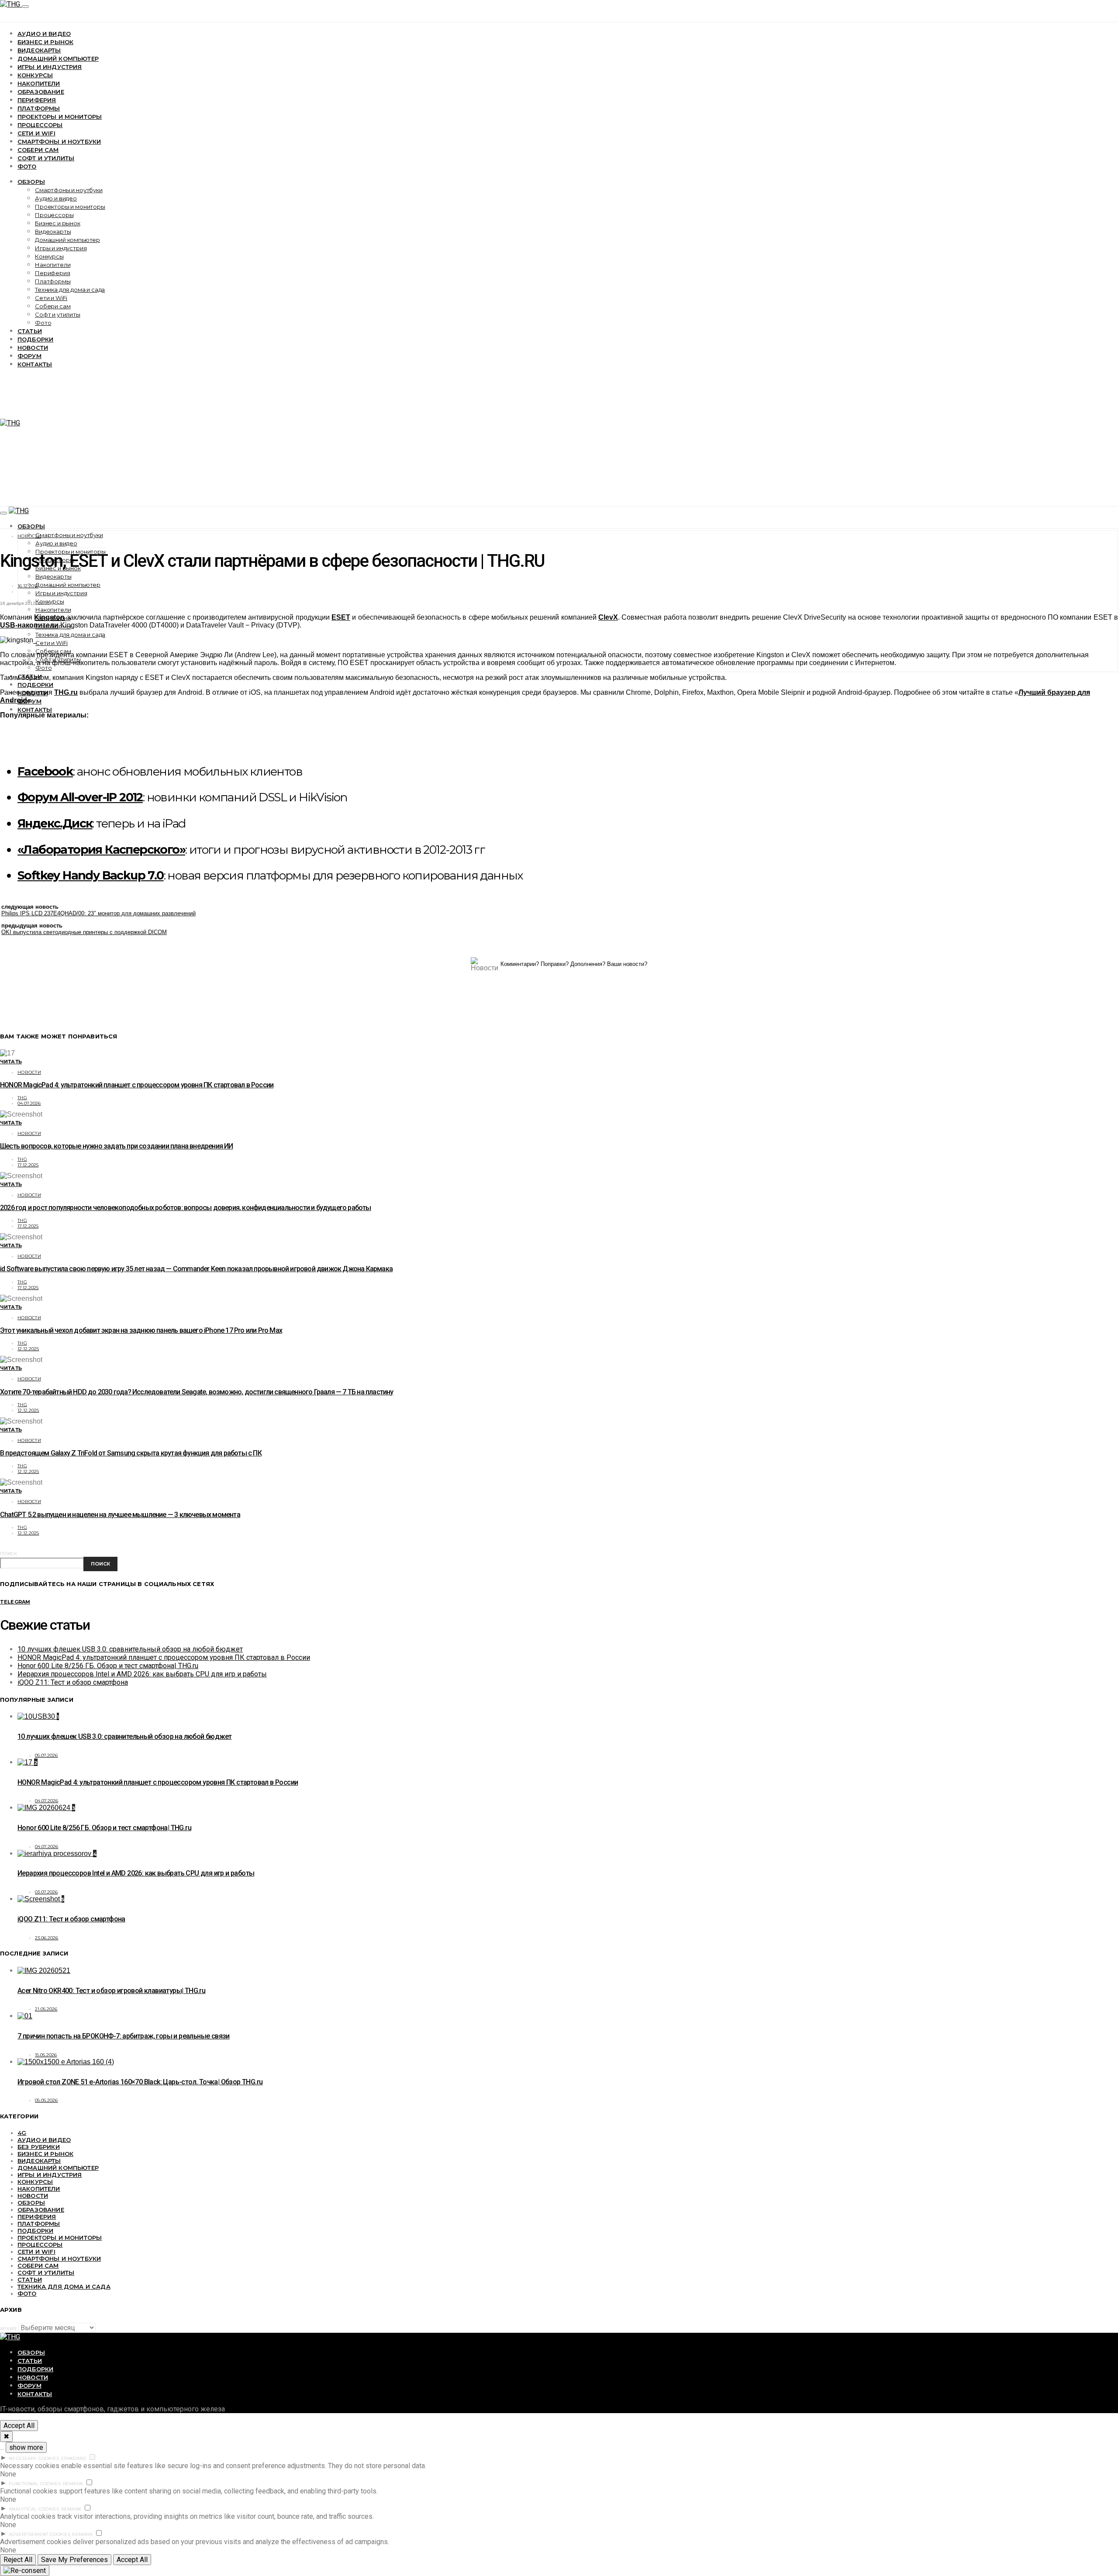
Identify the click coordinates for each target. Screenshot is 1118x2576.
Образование (41, 92)
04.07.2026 (29, 1103)
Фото (27, 166)
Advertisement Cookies (40, 2534)
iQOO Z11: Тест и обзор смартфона (73, 1682)
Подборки (35, 339)
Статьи (30, 331)
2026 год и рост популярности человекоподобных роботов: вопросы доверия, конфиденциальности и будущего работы (186, 1208)
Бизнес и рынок (45, 42)
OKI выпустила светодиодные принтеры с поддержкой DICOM (84, 932)
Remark (73, 2484)
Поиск (9, 1554)
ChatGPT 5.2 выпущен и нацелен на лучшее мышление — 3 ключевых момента (120, 1515)
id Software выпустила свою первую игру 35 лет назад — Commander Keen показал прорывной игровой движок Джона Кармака (196, 1269)
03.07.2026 (47, 1892)
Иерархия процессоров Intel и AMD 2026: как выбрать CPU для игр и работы (142, 1674)
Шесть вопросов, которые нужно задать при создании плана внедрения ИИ (117, 1146)
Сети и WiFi (36, 133)
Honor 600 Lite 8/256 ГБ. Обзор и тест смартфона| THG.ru (108, 1666)
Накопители (39, 83)
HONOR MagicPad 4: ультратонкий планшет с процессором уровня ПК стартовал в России (137, 1085)
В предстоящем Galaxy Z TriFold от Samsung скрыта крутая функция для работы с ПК (131, 1453)
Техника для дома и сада (70, 290)
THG (22, 1098)
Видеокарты (39, 50)
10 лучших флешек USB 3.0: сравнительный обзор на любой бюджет (130, 1649)
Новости (33, 348)
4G (22, 2133)
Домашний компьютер (58, 59)
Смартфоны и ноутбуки (59, 141)
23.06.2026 (47, 1938)
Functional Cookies (35, 2484)
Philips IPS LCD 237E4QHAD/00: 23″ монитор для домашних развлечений (98, 913)
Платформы (39, 108)
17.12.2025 (28, 1165)
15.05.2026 (46, 2055)
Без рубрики (39, 2147)
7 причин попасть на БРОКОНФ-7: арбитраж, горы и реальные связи (124, 2036)
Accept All (19, 2426)
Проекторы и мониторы (60, 117)
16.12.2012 (28, 586)
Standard (73, 2458)
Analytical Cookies (34, 2509)
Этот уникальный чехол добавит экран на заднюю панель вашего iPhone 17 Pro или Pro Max (141, 1330)
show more (26, 2447)
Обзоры (31, 182)
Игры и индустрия (50, 67)
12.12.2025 (28, 1349)
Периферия (37, 100)
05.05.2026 (47, 2100)
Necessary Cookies (34, 2458)
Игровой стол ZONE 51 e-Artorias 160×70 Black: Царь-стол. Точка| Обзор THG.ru (140, 2082)
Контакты (35, 364)
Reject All (18, 2560)
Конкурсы (35, 75)
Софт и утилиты (46, 158)
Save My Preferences (74, 2560)
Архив (8, 2329)
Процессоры (40, 125)
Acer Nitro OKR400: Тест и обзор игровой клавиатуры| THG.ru (111, 1991)
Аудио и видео (44, 34)
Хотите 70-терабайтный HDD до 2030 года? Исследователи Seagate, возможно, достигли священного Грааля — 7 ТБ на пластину (197, 1392)
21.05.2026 (46, 2009)
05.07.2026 (47, 1755)
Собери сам (38, 150)
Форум (29, 356)
